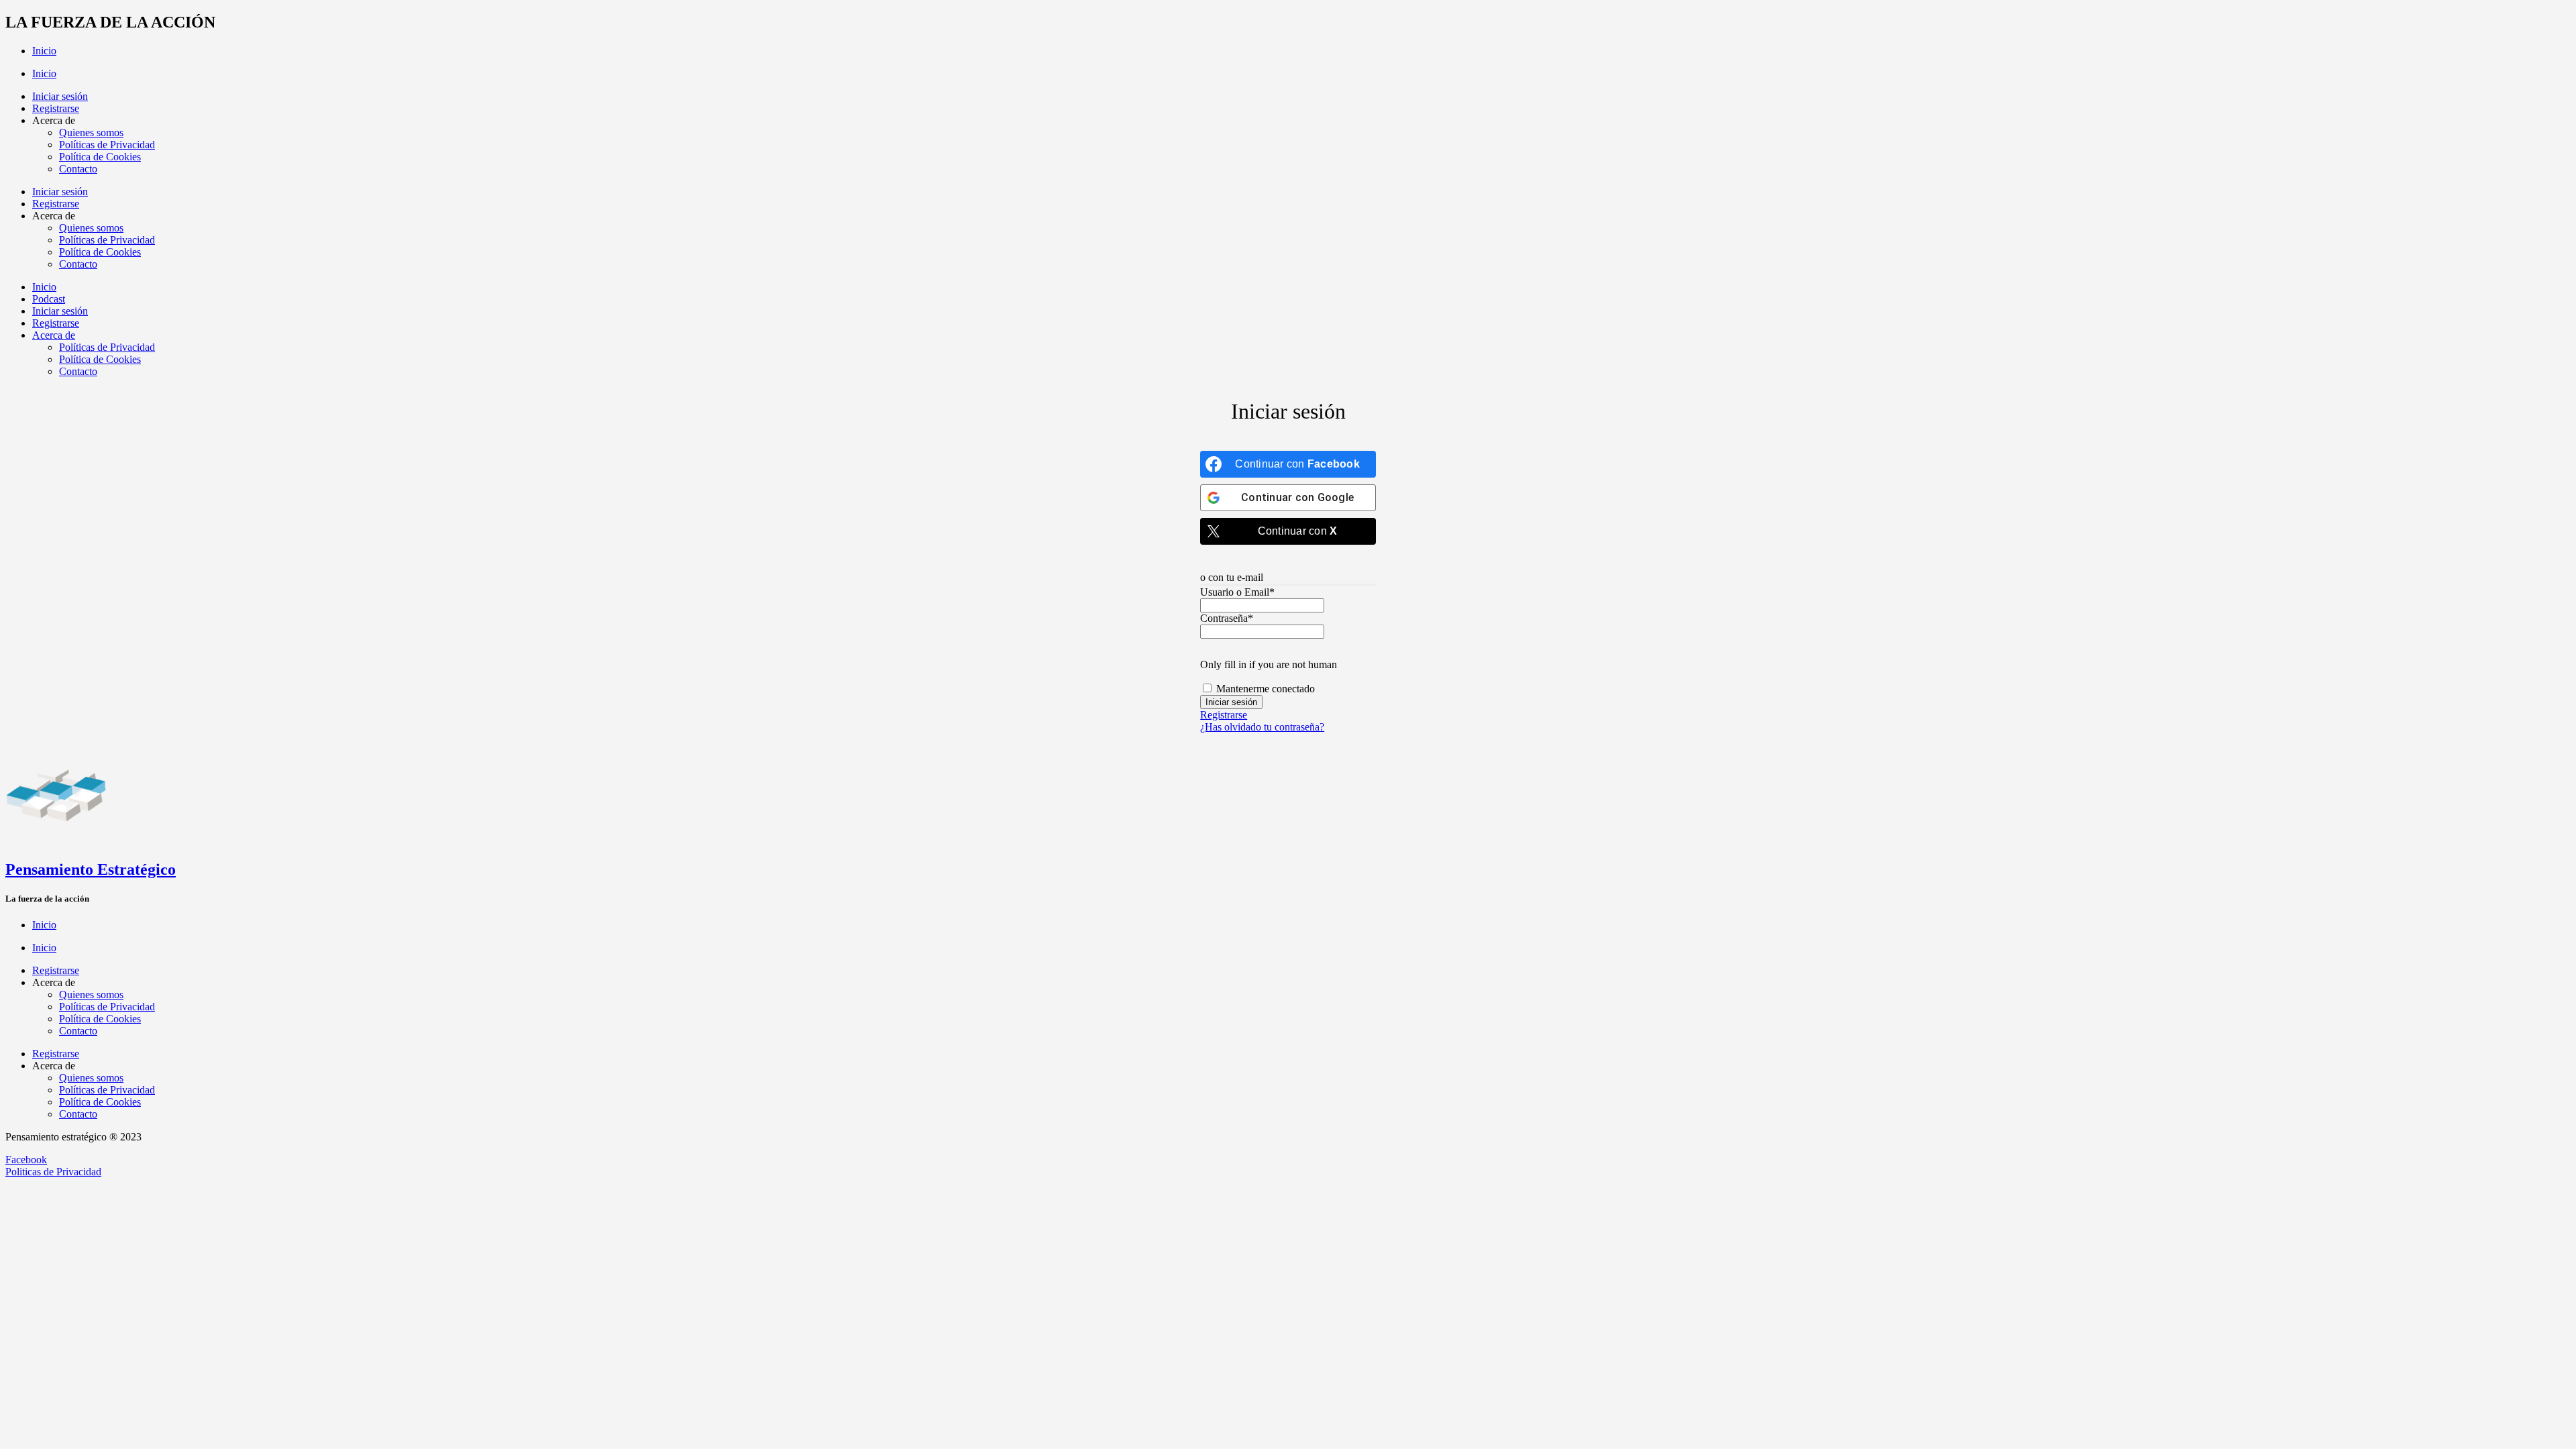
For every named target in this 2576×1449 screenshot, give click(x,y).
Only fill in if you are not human (1269, 664)
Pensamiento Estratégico (91, 869)
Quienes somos (91, 132)
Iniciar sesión (60, 96)
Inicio (44, 51)
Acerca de (54, 335)
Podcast (49, 299)
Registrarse (56, 108)
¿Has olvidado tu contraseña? (1262, 727)
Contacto (78, 169)
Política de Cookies (100, 157)
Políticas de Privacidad (107, 145)
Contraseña (1227, 618)
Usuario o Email (1237, 592)
